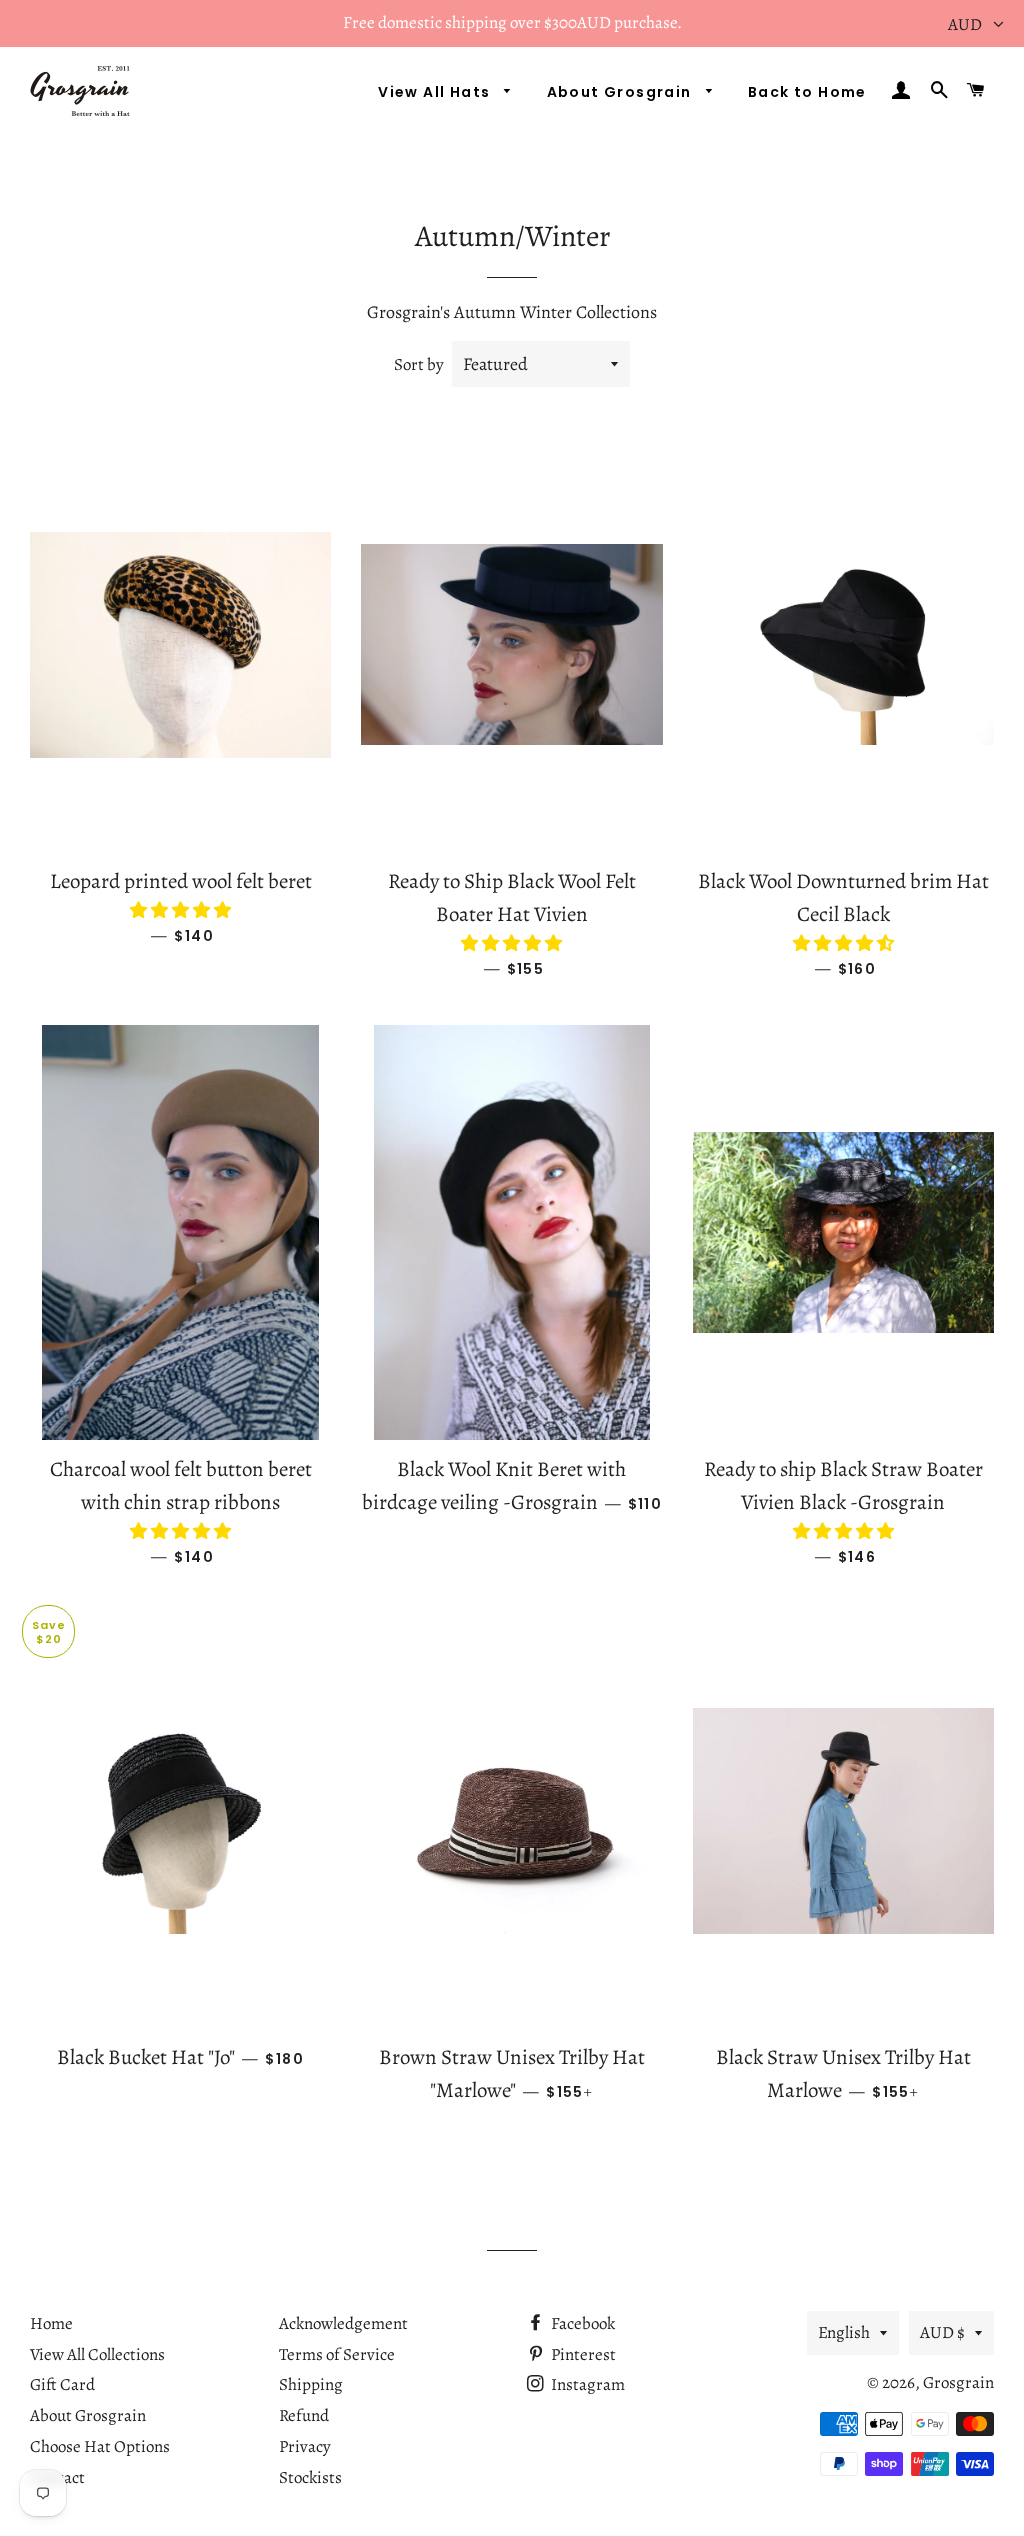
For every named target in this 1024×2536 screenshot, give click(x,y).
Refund (304, 2415)
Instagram (586, 2384)
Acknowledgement (343, 2323)
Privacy (305, 2446)
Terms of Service (337, 2354)
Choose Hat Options (100, 2446)
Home (51, 2323)
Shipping (311, 2384)
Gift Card (62, 2384)
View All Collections (97, 2354)
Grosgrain (958, 2382)
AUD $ (942, 2332)
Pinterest (582, 2354)
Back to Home (807, 92)
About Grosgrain (621, 92)
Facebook (581, 2323)
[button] (180, 910)
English (844, 2332)
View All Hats (436, 92)
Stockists (310, 2477)
